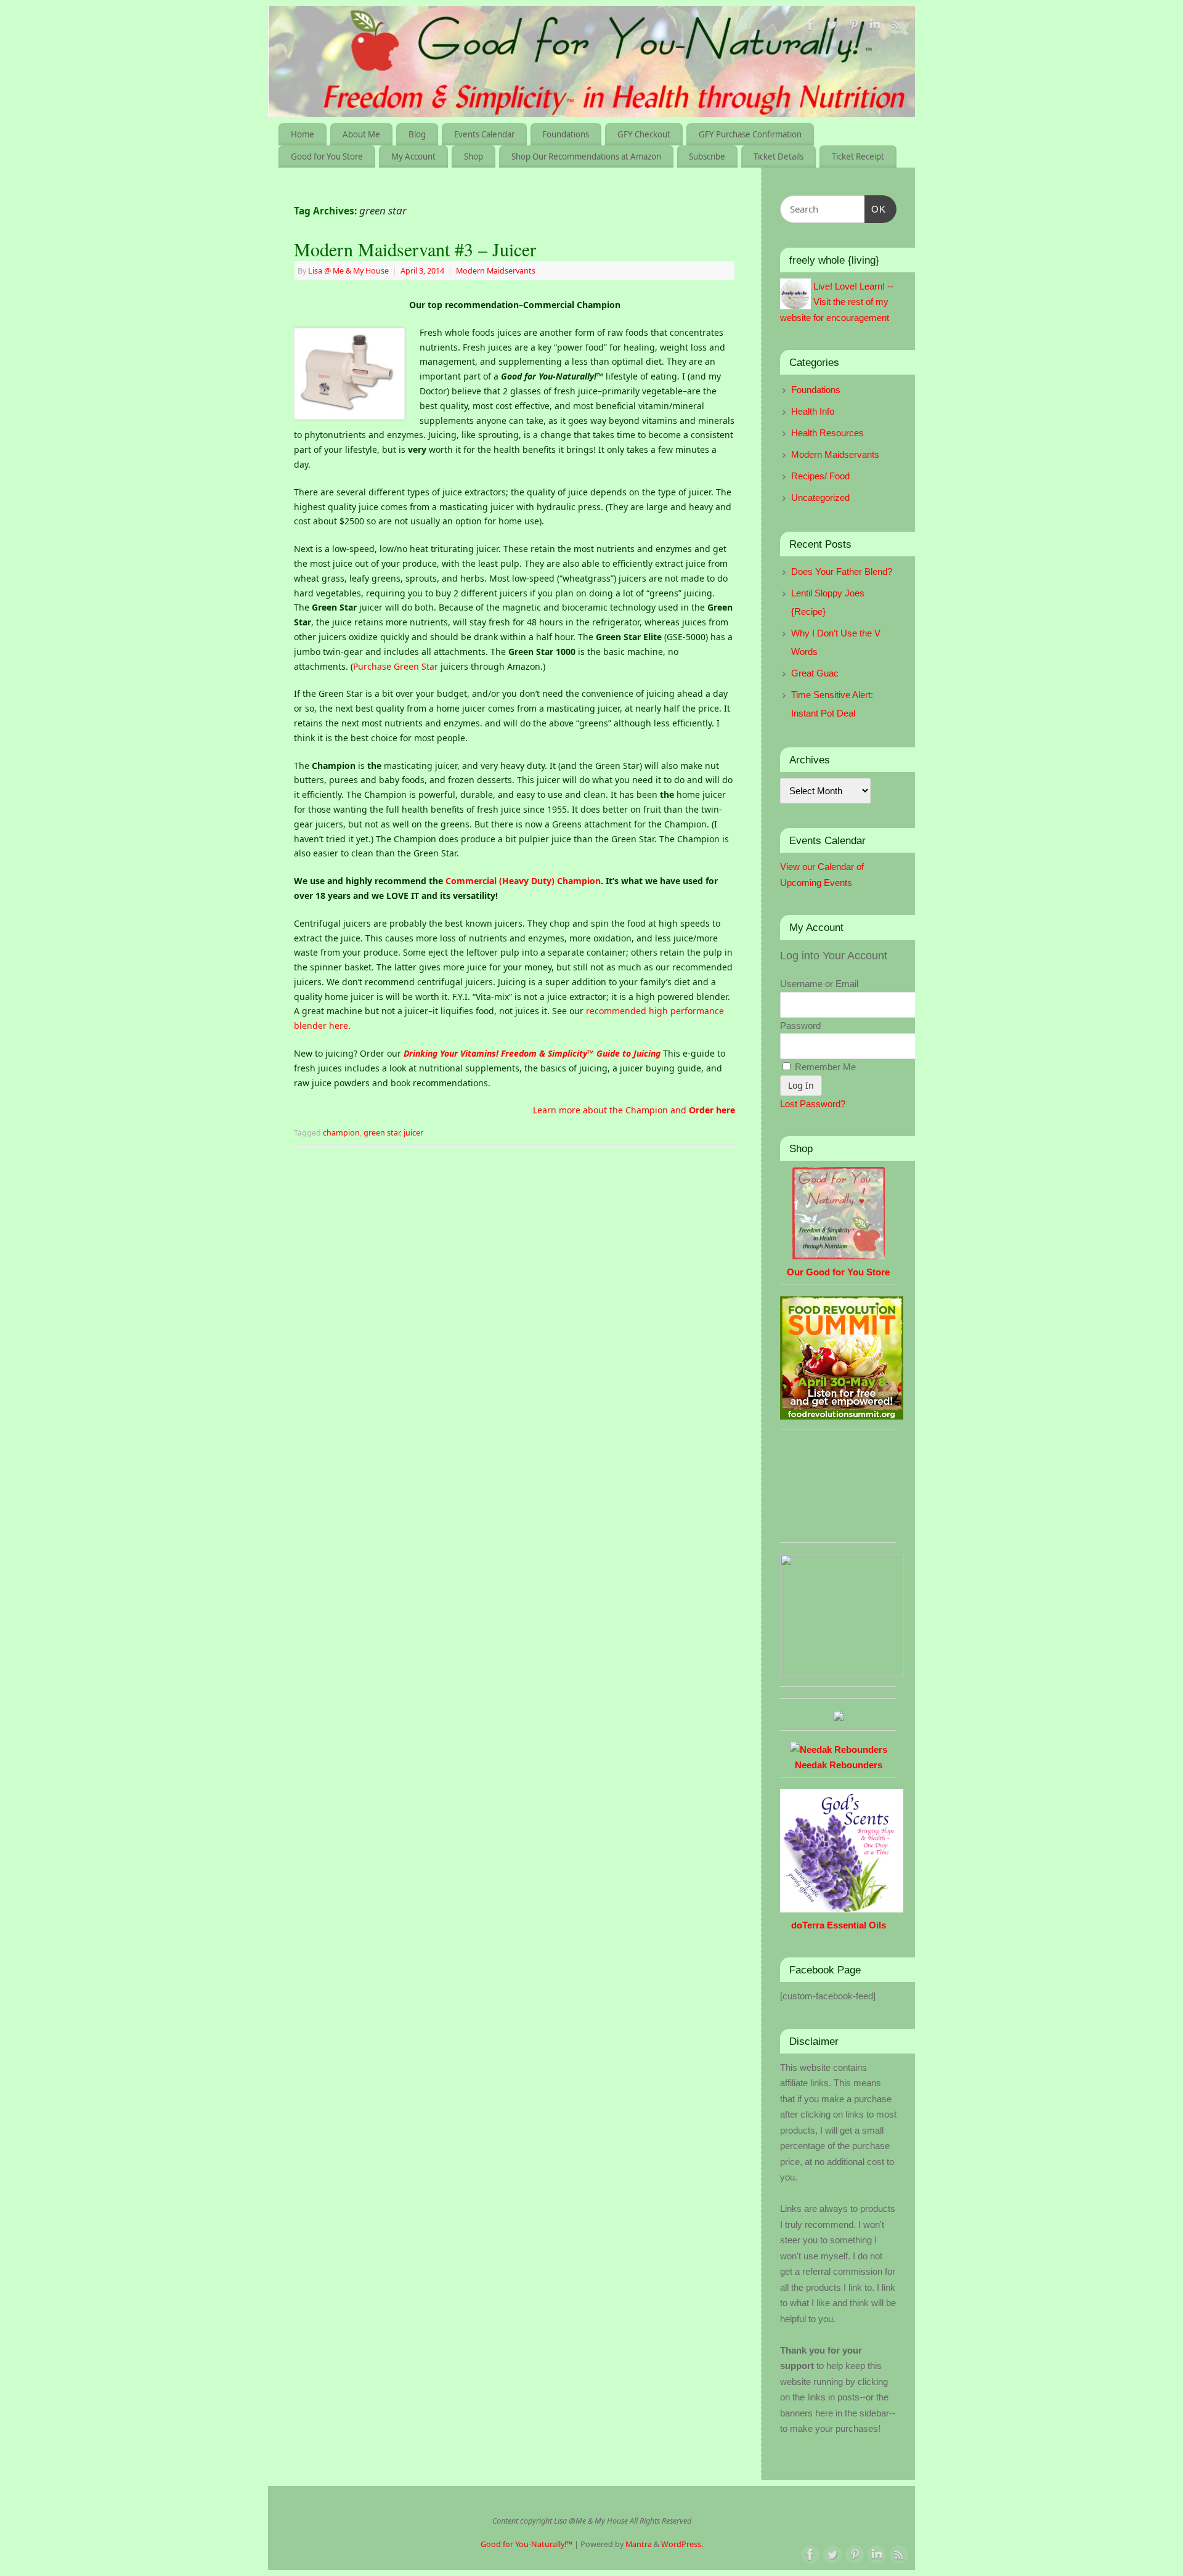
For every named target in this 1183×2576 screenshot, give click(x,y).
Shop (474, 156)
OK (876, 209)
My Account (413, 156)
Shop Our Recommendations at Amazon (586, 156)
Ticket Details (779, 156)
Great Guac (815, 673)
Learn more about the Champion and (634, 1110)
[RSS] (896, 27)
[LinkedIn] (875, 27)
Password (800, 1026)
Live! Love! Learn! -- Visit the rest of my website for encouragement (837, 302)
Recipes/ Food (820, 476)
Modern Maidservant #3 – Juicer (415, 249)
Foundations (566, 134)
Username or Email (819, 984)
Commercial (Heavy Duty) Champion (523, 881)
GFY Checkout (644, 134)
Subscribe (707, 156)
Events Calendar (484, 134)
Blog (417, 134)
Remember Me (824, 1067)
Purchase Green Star (396, 666)
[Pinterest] (853, 27)
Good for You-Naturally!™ (526, 2544)
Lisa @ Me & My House (348, 271)
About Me (361, 134)
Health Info (813, 411)
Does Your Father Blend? (842, 571)
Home (303, 134)
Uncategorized (820, 498)
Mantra (639, 2544)
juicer (413, 1133)
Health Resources (827, 433)
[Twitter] (832, 27)
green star (382, 1133)
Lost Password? (813, 1104)
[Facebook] (810, 27)
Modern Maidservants (496, 271)
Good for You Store (327, 156)
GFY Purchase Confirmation (750, 134)
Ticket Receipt (858, 156)
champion (341, 1133)
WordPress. (682, 2544)
